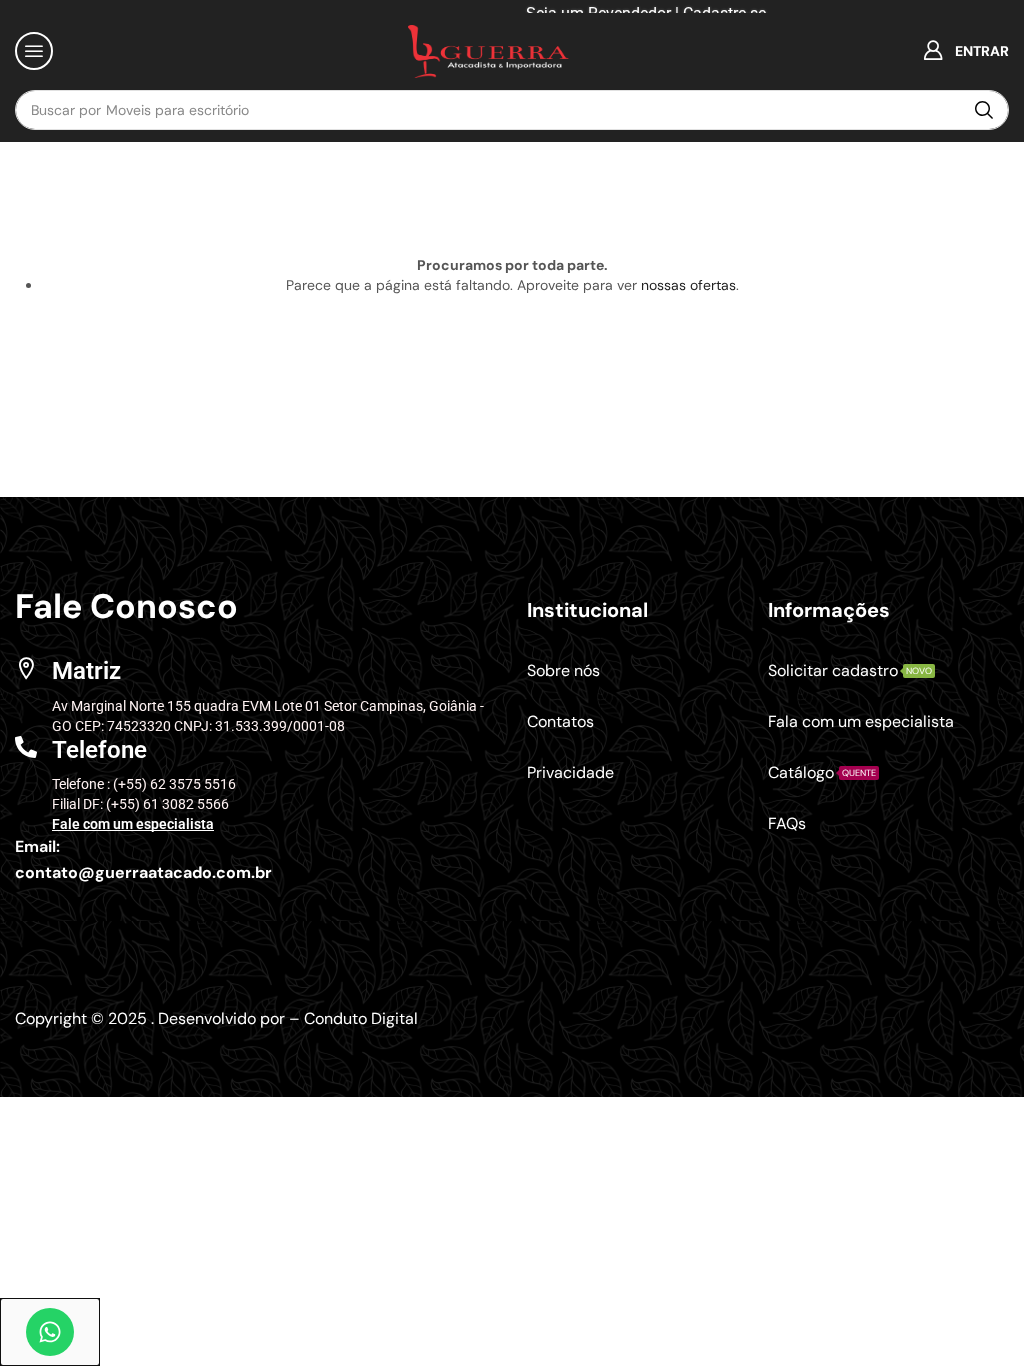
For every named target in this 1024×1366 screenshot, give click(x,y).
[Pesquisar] (984, 110)
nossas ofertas (688, 285)
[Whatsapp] (50, 1332)
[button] (34, 51)
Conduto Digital (361, 1018)
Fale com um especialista (133, 824)
